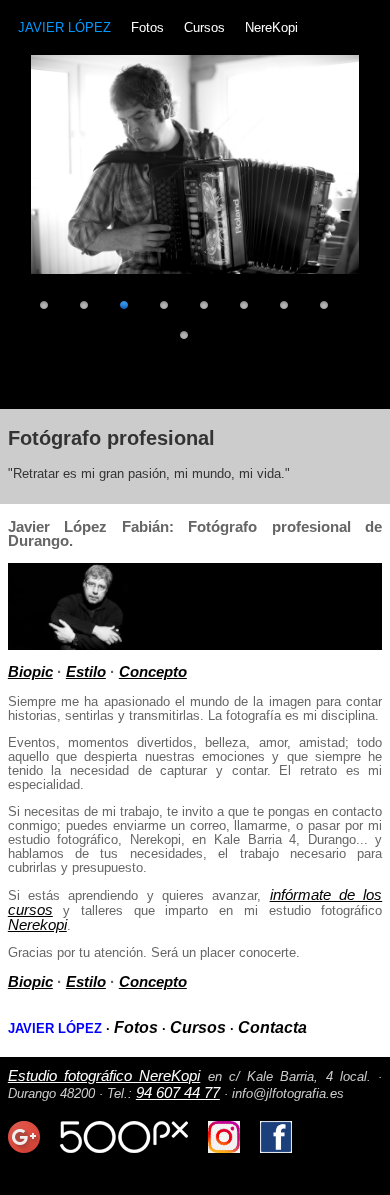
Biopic (30, 671)
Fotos (147, 27)
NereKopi (271, 27)
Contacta (272, 1027)
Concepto (153, 671)
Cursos (204, 27)
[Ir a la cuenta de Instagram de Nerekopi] (224, 1147)
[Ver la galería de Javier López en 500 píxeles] (124, 1147)
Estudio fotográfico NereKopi (104, 1075)
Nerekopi (37, 924)
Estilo (86, 671)
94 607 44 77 (178, 1092)
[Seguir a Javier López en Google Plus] (24, 1147)
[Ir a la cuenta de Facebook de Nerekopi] (276, 1147)
